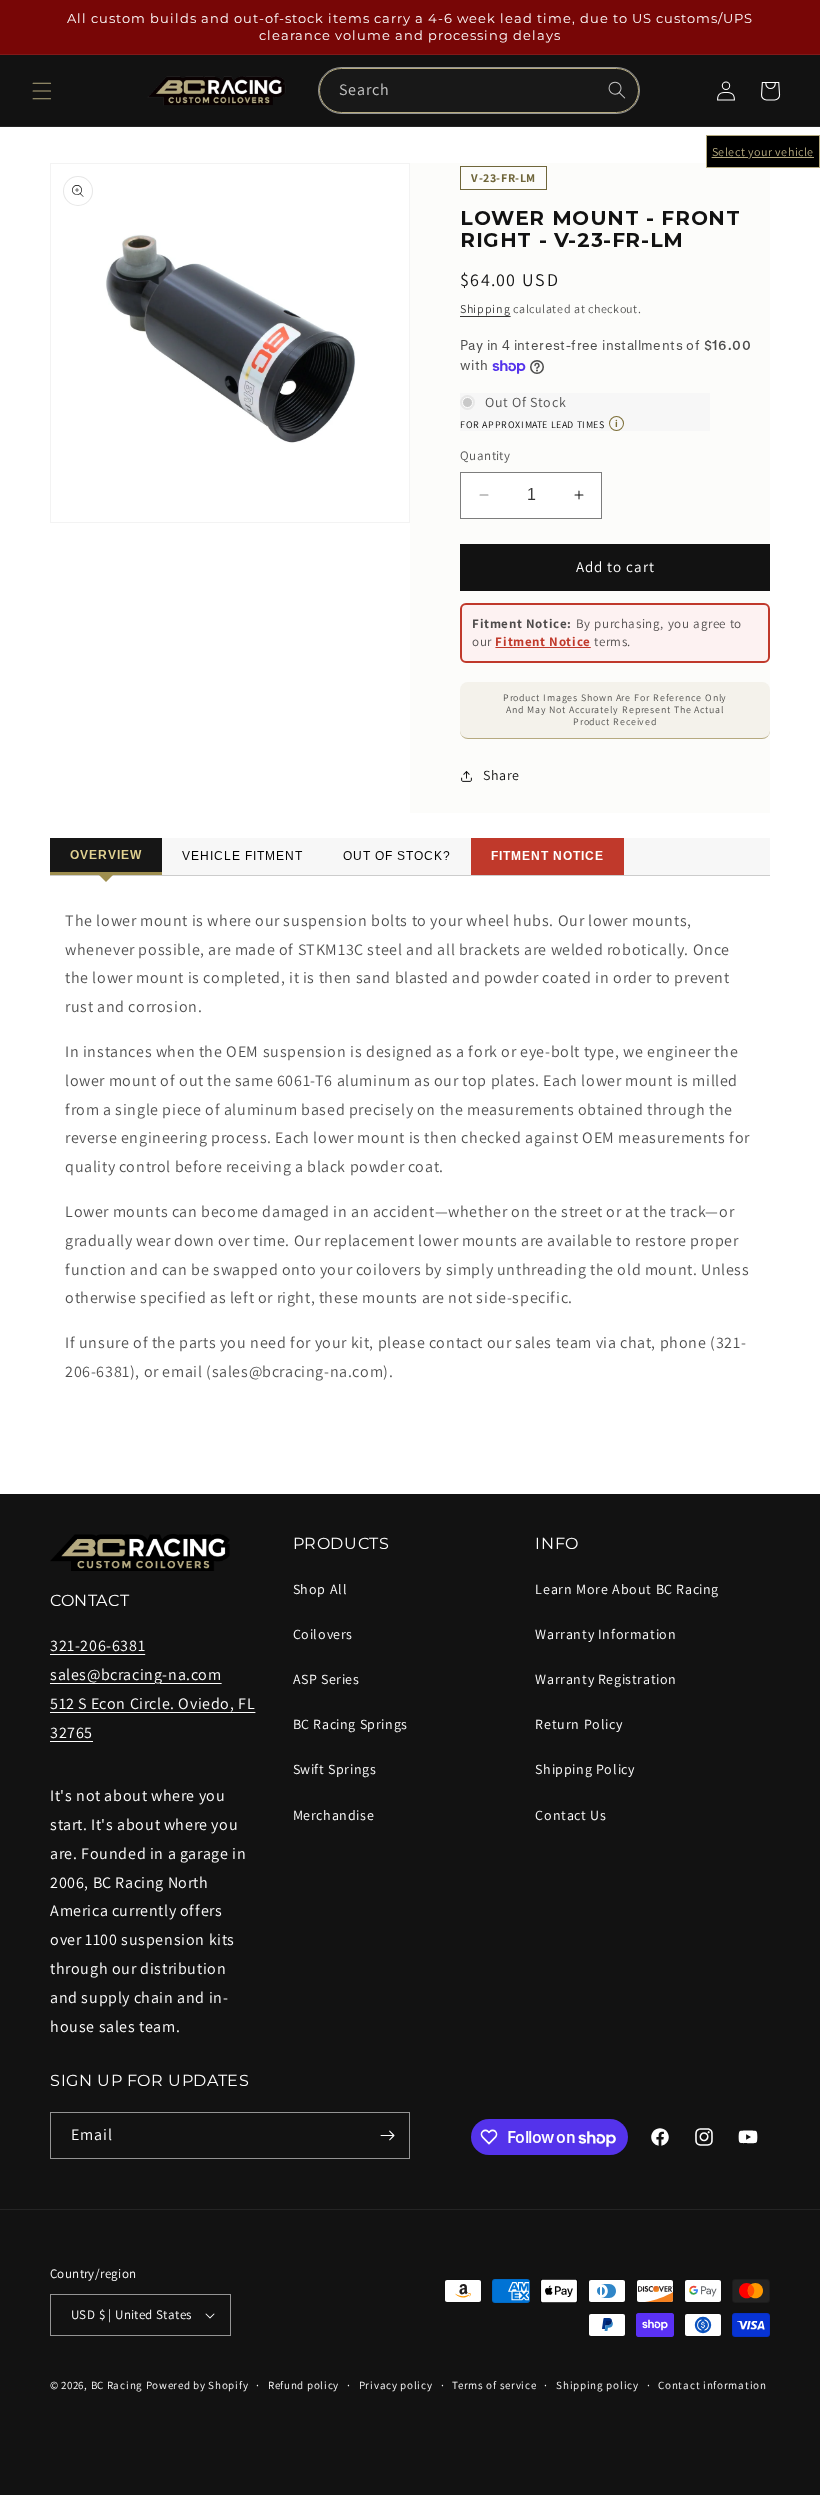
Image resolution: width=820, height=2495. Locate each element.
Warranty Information (605, 1634)
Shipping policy (597, 2385)
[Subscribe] (387, 2135)
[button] (42, 91)
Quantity (485, 455)
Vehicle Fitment (242, 856)
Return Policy (578, 1724)
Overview (106, 855)
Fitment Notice (542, 641)
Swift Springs (335, 1769)
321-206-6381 (97, 1645)
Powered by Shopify (197, 2385)
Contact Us (570, 1815)
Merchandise (334, 1815)
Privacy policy (396, 2385)
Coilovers (323, 1634)
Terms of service (494, 2385)
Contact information (712, 2385)
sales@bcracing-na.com (136, 1674)
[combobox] (479, 90)
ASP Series (326, 1679)
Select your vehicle (763, 151)
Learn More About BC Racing (627, 1589)
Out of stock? (397, 856)
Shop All (320, 1589)
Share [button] (501, 775)
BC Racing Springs (350, 1724)
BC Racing (117, 2385)
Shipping (485, 308)
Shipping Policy (584, 1769)
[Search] (617, 90)
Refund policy (303, 2385)
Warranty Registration (606, 1679)
